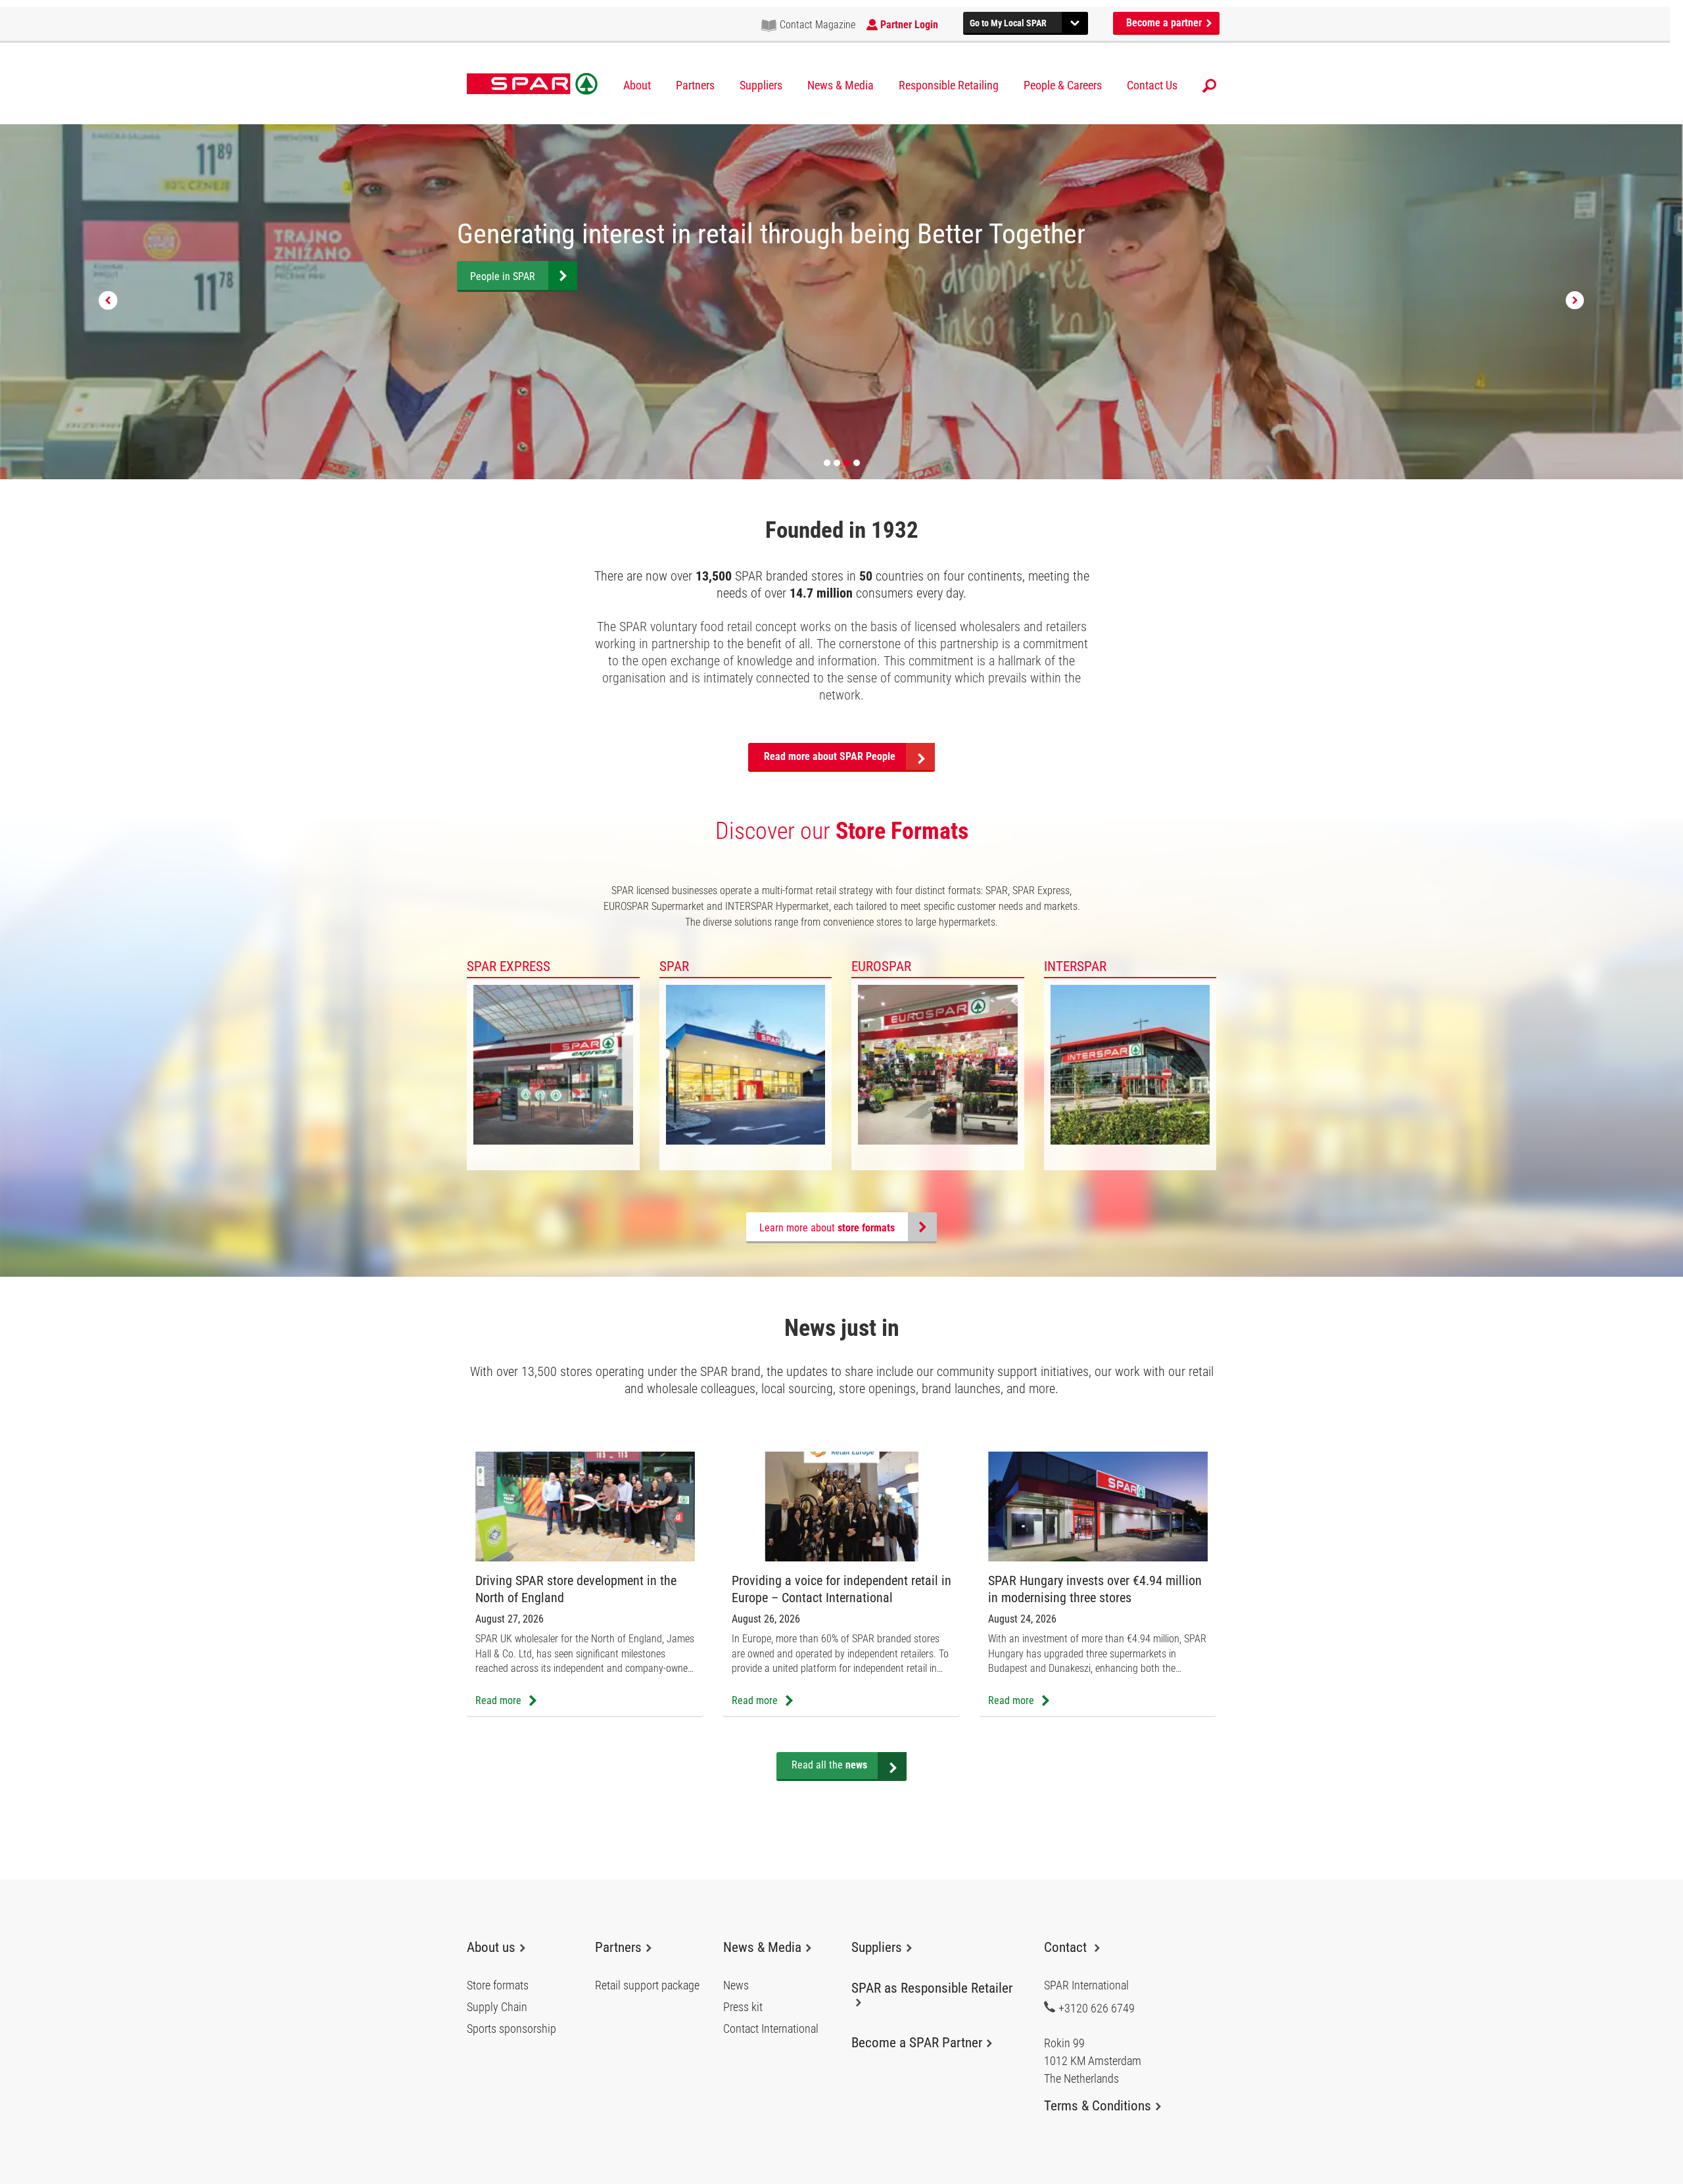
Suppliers (761, 85)
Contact (1067, 1947)
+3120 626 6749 (1097, 2008)
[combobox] (1026, 21)
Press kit (743, 2007)
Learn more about (827, 1228)
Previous (108, 301)
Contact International (771, 2029)
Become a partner (1165, 23)
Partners (695, 85)
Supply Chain (497, 2007)
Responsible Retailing (949, 85)
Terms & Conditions (1098, 2106)
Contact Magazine (818, 25)
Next (1575, 301)
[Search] (1209, 86)
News (736, 1985)
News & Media (841, 85)
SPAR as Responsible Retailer (932, 1988)
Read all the (829, 1765)
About (637, 85)
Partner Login (909, 25)
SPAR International (532, 84)
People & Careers (1063, 85)
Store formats (498, 1985)
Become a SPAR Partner (917, 2043)
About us (491, 1947)
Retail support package (647, 1985)
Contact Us (1152, 85)
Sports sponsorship (511, 2029)
